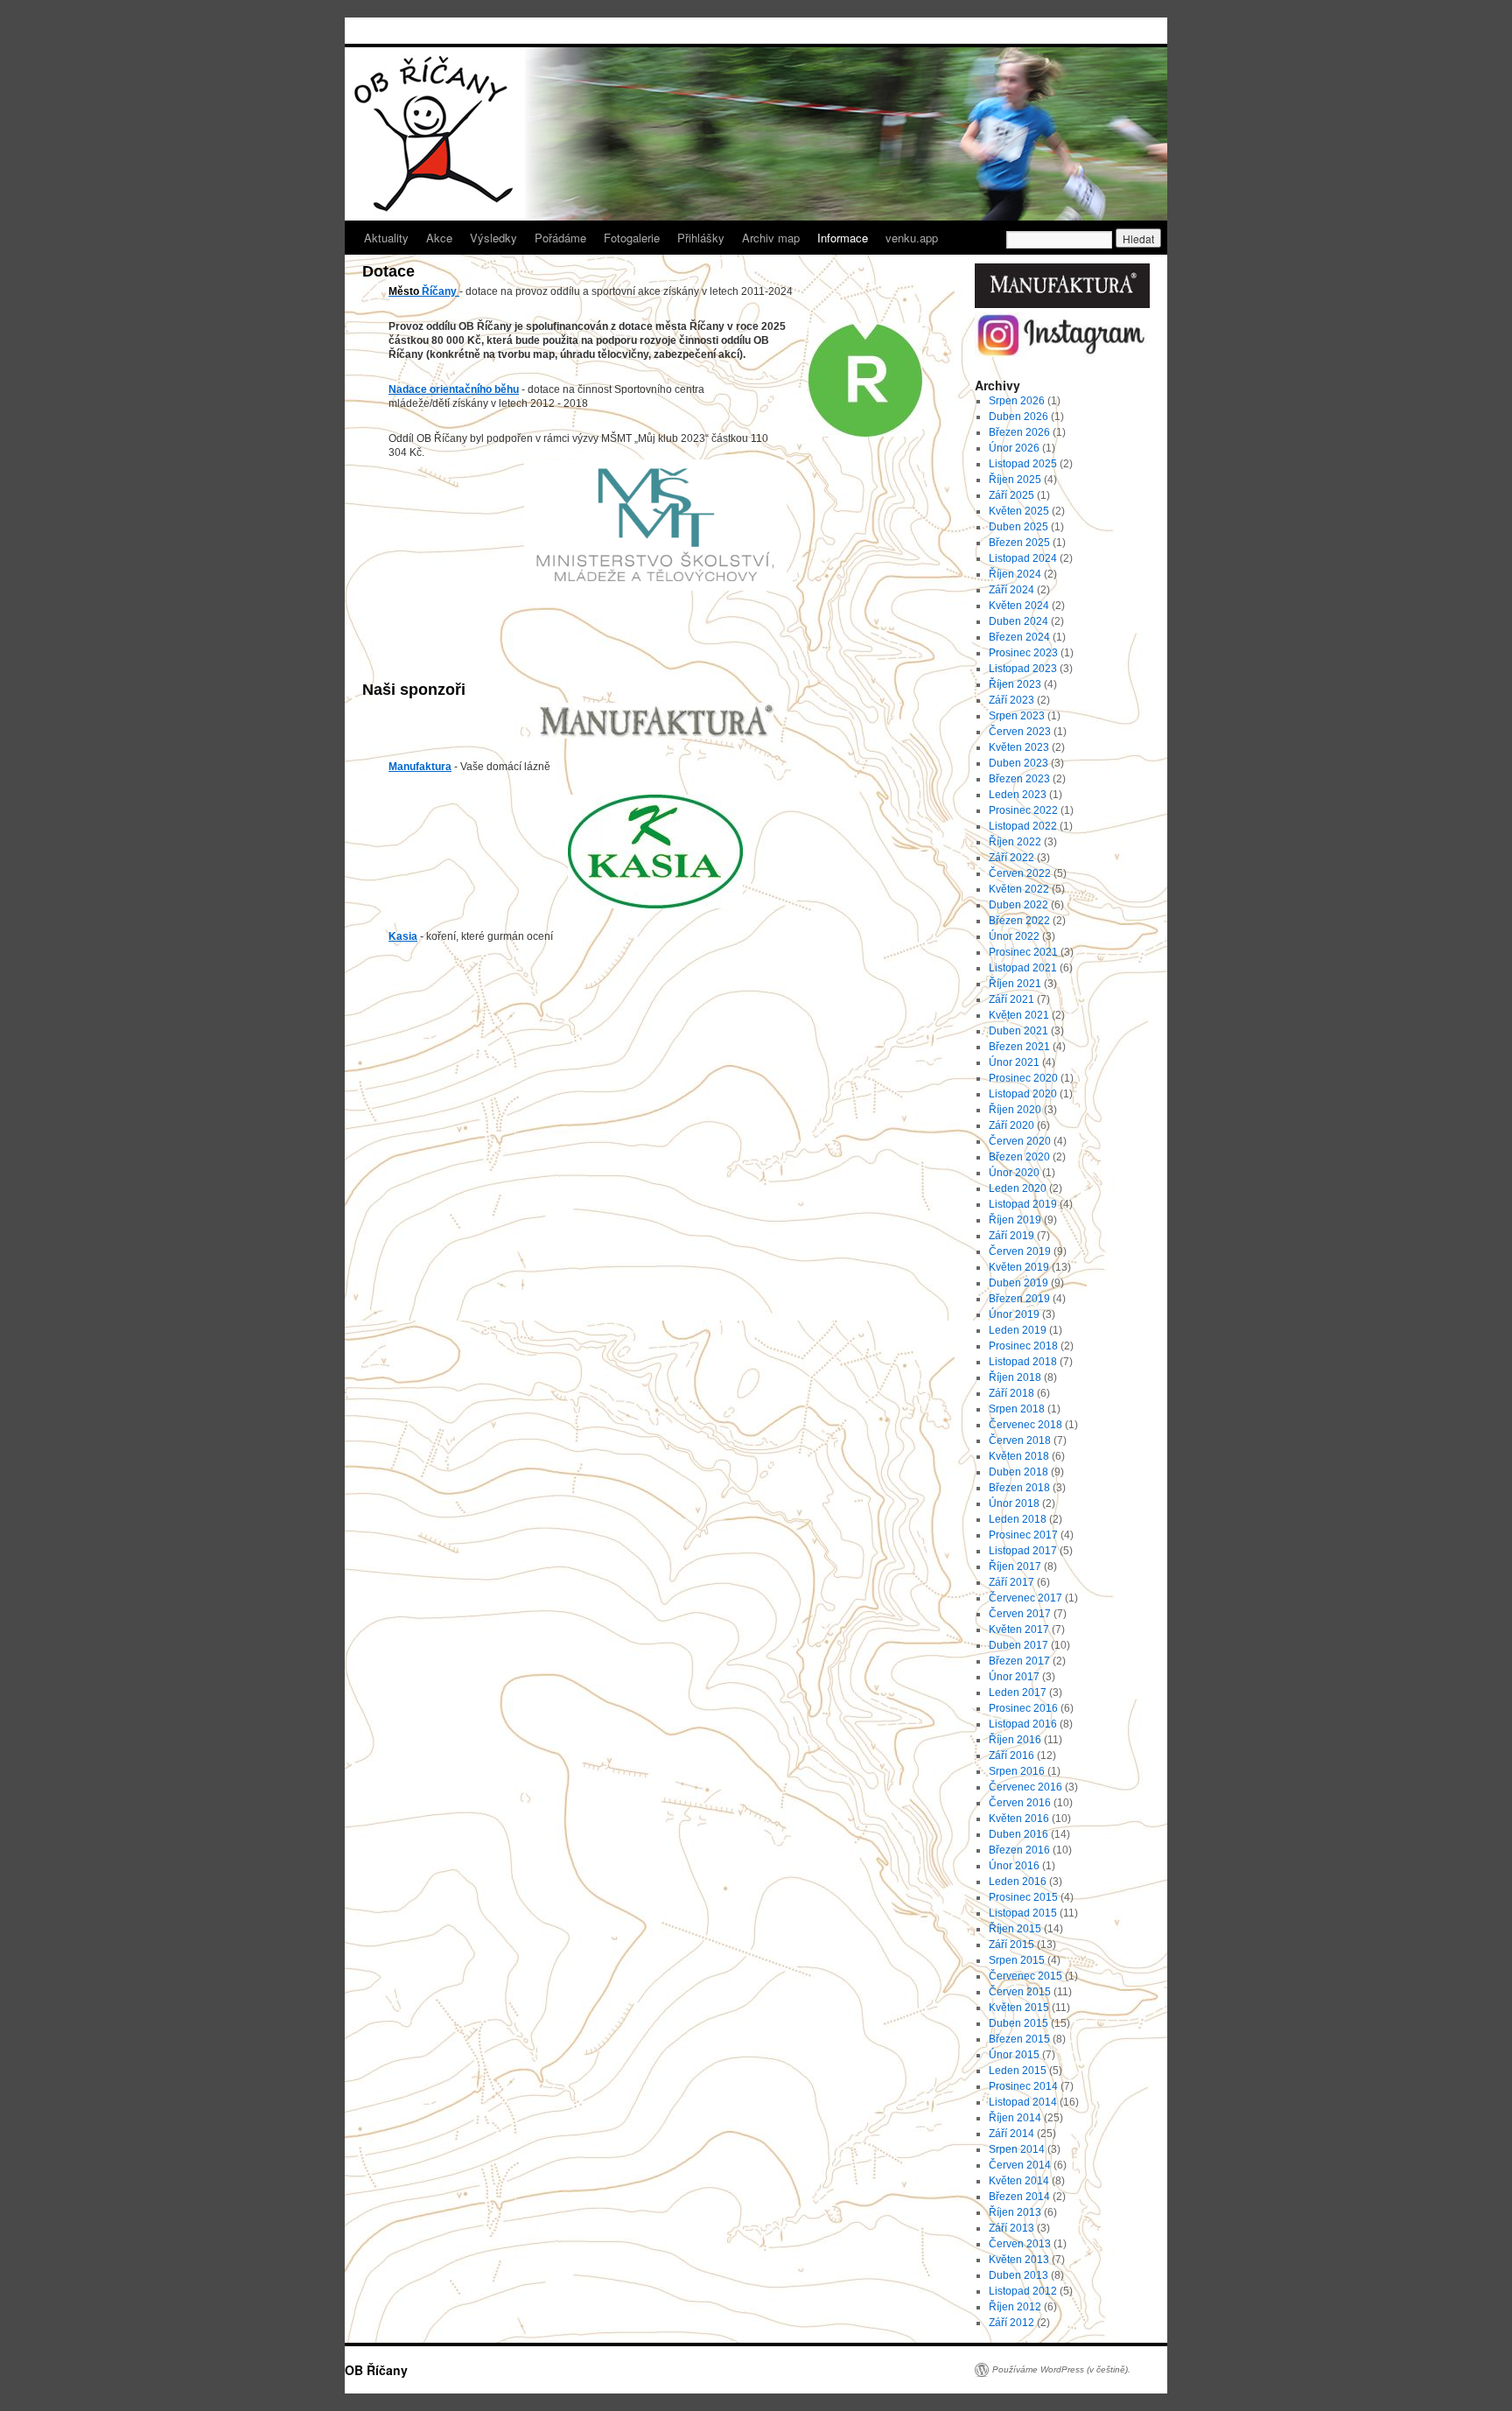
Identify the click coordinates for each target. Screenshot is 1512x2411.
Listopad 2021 (1023, 968)
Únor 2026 (1014, 448)
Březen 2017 (1019, 1661)
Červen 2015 (1020, 1992)
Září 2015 (1011, 1945)
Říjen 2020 (1015, 1110)
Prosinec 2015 (1023, 1897)
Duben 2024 (1018, 621)
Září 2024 (1011, 590)
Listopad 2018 (1023, 1362)
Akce (439, 238)
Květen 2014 (1019, 2181)
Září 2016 (1011, 1756)
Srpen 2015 (1017, 1960)
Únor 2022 (1014, 936)
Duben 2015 (1018, 2023)
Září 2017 (1011, 1582)
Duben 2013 (1018, 2275)
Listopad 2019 (1023, 1204)
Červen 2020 (1020, 1141)
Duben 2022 (1018, 905)
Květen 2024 (1019, 606)
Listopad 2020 (1023, 1094)
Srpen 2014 (1017, 2149)
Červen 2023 (1020, 732)
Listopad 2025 (1023, 464)
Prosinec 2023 (1023, 653)
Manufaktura (420, 767)
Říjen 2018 (1015, 1377)
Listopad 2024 (1023, 558)
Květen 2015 (1019, 2008)
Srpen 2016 (1017, 1771)
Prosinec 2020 (1023, 1078)
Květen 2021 (1019, 1015)
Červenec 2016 (1025, 1787)
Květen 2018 (1019, 1456)
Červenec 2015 (1025, 1976)
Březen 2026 (1019, 432)
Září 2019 (1011, 1236)
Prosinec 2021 (1023, 952)
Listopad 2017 (1023, 1551)
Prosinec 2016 (1023, 1708)
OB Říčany (376, 2370)
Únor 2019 (1014, 1314)
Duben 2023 (1018, 763)
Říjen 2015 (1015, 1929)
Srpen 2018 (1017, 1409)
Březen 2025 (1019, 543)
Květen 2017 (1019, 1630)
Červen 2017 (1020, 1614)
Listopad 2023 (1023, 669)
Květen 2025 (1019, 511)
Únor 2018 (1014, 1503)
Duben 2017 (1018, 1645)
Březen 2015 (1019, 2039)
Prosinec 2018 (1023, 1346)
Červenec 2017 (1025, 1598)
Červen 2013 (1020, 2244)
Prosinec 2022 (1023, 810)
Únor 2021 (1014, 1062)
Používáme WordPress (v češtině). (1061, 2369)
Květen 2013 (1019, 2260)
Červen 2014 (1020, 2165)
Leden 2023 (1018, 795)
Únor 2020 (1014, 1173)
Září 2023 (1011, 700)
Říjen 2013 (1015, 2212)
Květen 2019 (1019, 1267)
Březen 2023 (1019, 779)
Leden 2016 (1018, 1882)
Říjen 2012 (1015, 2307)
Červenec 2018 (1025, 1425)
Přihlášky (701, 238)
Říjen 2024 (1015, 574)
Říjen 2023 (1015, 684)
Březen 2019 (1019, 1299)
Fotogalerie (632, 238)
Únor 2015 (1014, 2055)
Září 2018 (1011, 1393)
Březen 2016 (1019, 1850)
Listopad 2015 (1023, 1913)
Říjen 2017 (1015, 1566)
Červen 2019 (1020, 1251)
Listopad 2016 (1023, 1724)
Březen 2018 (1019, 1488)
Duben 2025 (1018, 527)
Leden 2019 (1018, 1330)
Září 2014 (1011, 2134)
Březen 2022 (1019, 921)
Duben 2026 (1018, 417)
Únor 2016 (1014, 1866)
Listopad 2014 (1023, 2102)
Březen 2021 (1019, 1047)
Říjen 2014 (1015, 2118)
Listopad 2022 (1023, 826)
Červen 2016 (1020, 1803)
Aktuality (386, 238)
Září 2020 (1011, 1125)
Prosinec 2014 (1023, 2086)
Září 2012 (1011, 2323)
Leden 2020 (1018, 1188)
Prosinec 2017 (1023, 1535)
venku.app (912, 238)
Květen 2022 (1019, 889)
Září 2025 (1011, 495)
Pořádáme (560, 238)
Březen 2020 (1019, 1157)
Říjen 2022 (1015, 842)
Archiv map (771, 238)
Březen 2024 (1019, 637)
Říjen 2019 (1015, 1220)
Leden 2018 (1018, 1519)
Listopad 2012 (1023, 2291)
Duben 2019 (1018, 1283)
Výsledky (493, 238)
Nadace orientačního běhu (454, 389)
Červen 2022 (1020, 873)
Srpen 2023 (1017, 716)
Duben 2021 (1018, 1031)
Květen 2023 (1019, 747)
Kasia (403, 936)
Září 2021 (1011, 999)
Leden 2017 (1018, 1693)
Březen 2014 (1019, 2197)
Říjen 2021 (1015, 984)
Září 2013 (1011, 2228)
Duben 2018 (1018, 1472)
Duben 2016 (1018, 1834)
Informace (843, 238)
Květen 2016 (1019, 1819)
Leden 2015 (1018, 2071)
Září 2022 (1011, 858)
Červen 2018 (1020, 1440)
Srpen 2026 (1017, 401)
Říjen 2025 (1015, 480)
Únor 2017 (1014, 1677)
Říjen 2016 (1015, 1740)
